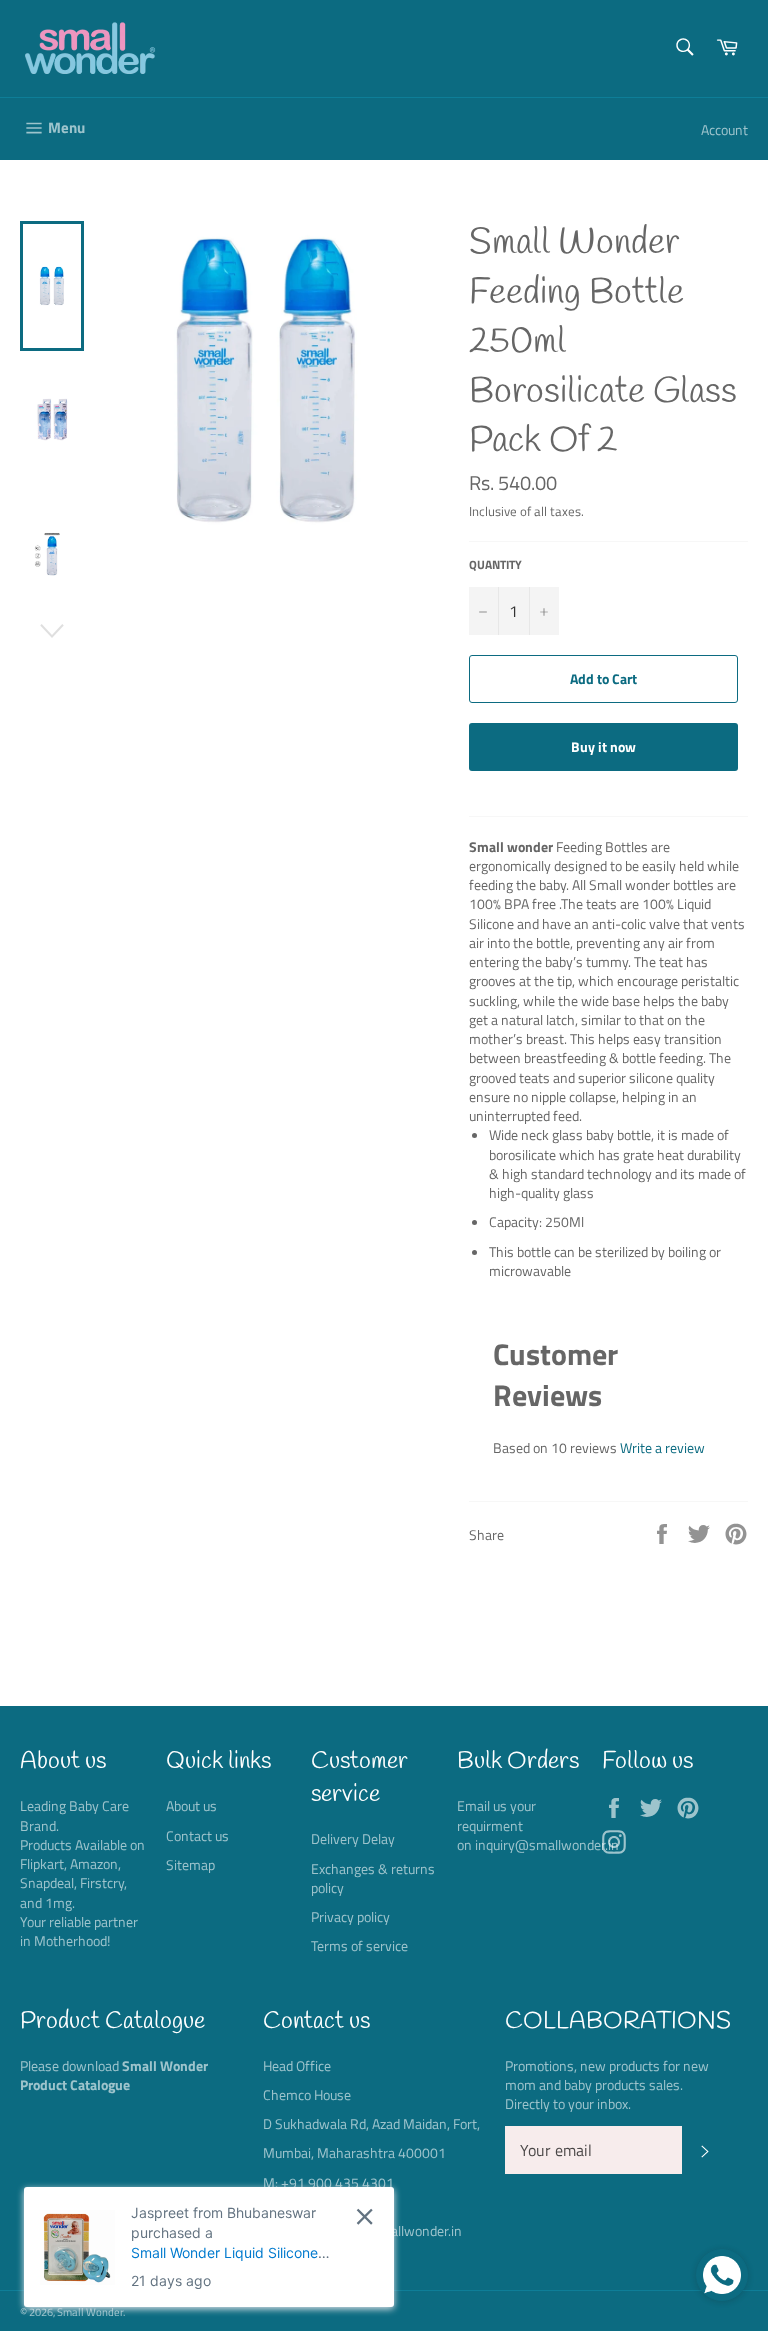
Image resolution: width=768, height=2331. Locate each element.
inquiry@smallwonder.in (547, 1844)
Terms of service (359, 1945)
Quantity (495, 565)
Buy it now (603, 746)
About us (191, 1805)
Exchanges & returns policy (373, 1878)
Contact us (197, 1835)
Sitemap (190, 1864)
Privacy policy (350, 1916)
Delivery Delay (353, 1838)
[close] (364, 2216)
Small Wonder (90, 2311)
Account (724, 129)
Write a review (662, 1447)
